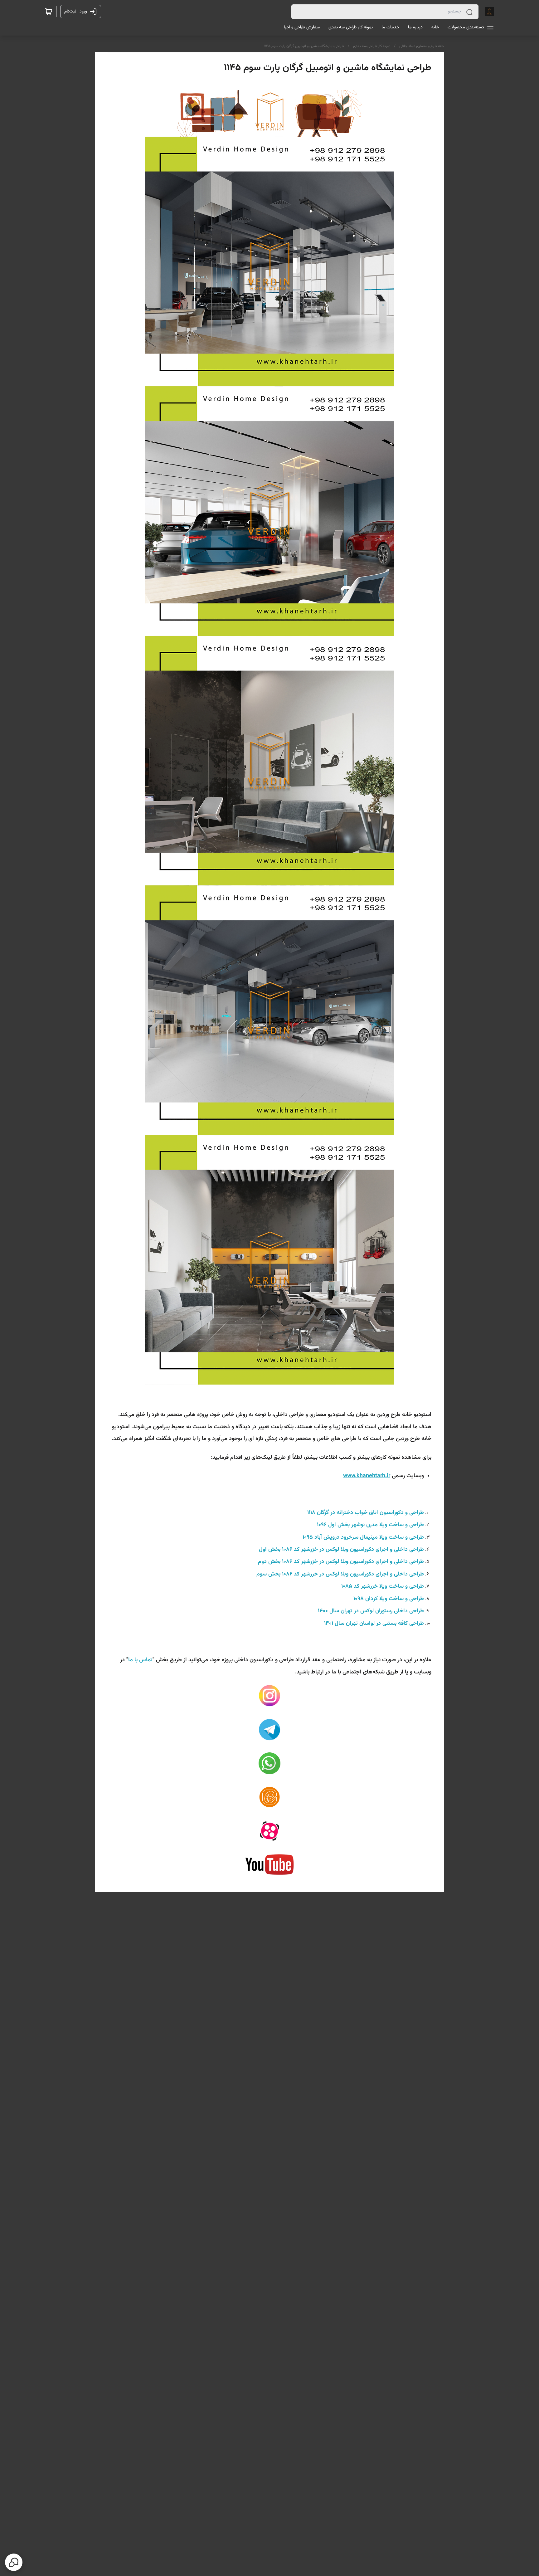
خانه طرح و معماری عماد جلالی (422, 46)
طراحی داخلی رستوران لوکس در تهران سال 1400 (371, 1611)
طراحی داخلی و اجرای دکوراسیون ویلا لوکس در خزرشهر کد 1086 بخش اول (341, 1550)
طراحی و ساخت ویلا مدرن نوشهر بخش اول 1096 (370, 1525)
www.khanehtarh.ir (367, 1476)
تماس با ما (140, 1660)
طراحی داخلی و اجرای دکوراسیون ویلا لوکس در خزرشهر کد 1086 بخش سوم (340, 1574)
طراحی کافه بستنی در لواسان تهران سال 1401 (374, 1624)
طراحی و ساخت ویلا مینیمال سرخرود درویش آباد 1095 (363, 1537)
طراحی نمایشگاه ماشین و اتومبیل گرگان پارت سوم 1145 (304, 46)
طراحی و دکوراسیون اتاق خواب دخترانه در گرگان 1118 (366, 1513)
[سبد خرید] (49, 12)
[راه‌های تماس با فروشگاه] (14, 2562)
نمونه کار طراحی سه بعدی (372, 46)
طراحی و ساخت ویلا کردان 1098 (389, 1599)
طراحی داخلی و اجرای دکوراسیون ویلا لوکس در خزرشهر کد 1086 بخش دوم (341, 1562)
